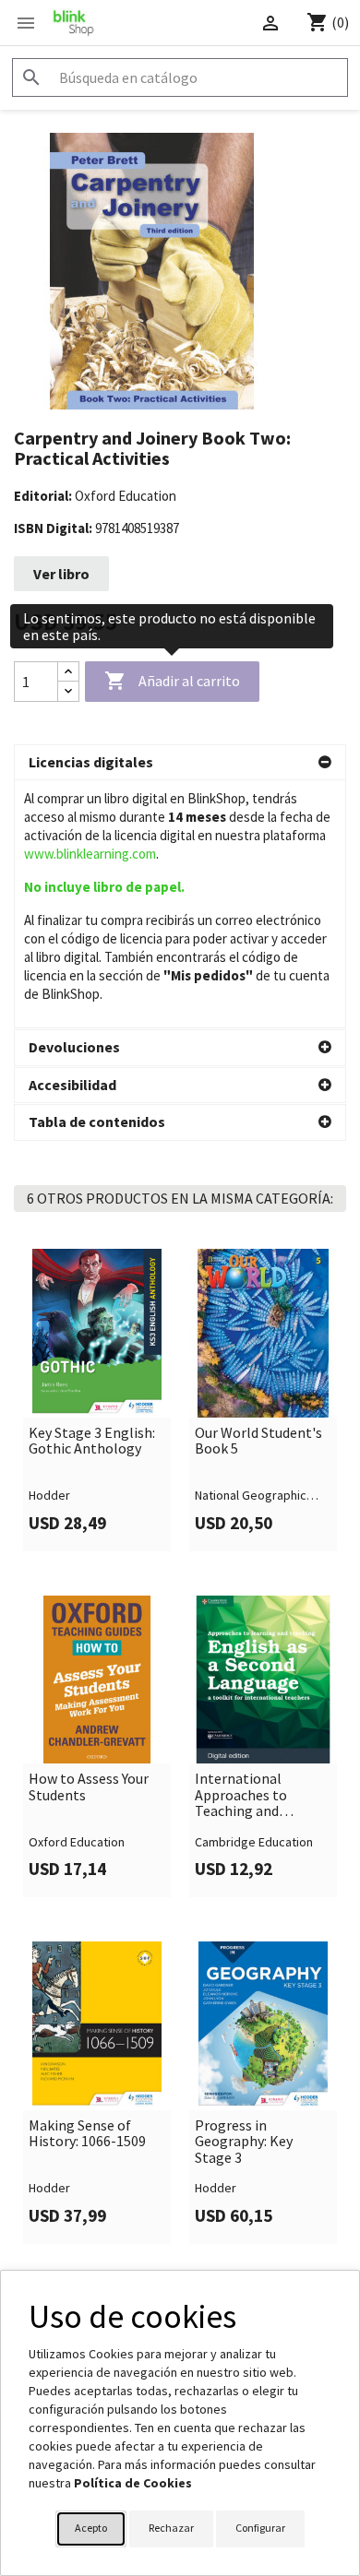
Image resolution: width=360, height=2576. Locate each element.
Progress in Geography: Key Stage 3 (244, 2142)
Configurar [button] (260, 2528)
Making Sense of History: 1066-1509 (87, 2134)
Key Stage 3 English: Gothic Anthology (92, 1441)
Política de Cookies (133, 2483)
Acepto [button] (91, 2528)
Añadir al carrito (172, 681)
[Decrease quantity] (68, 691)
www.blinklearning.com (90, 854)
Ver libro (61, 574)
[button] (180, 763)
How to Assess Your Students (89, 1787)
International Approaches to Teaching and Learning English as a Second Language (262, 1795)
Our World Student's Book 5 (258, 1441)
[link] (97, 1400)
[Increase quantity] (68, 672)
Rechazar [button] (171, 2528)
